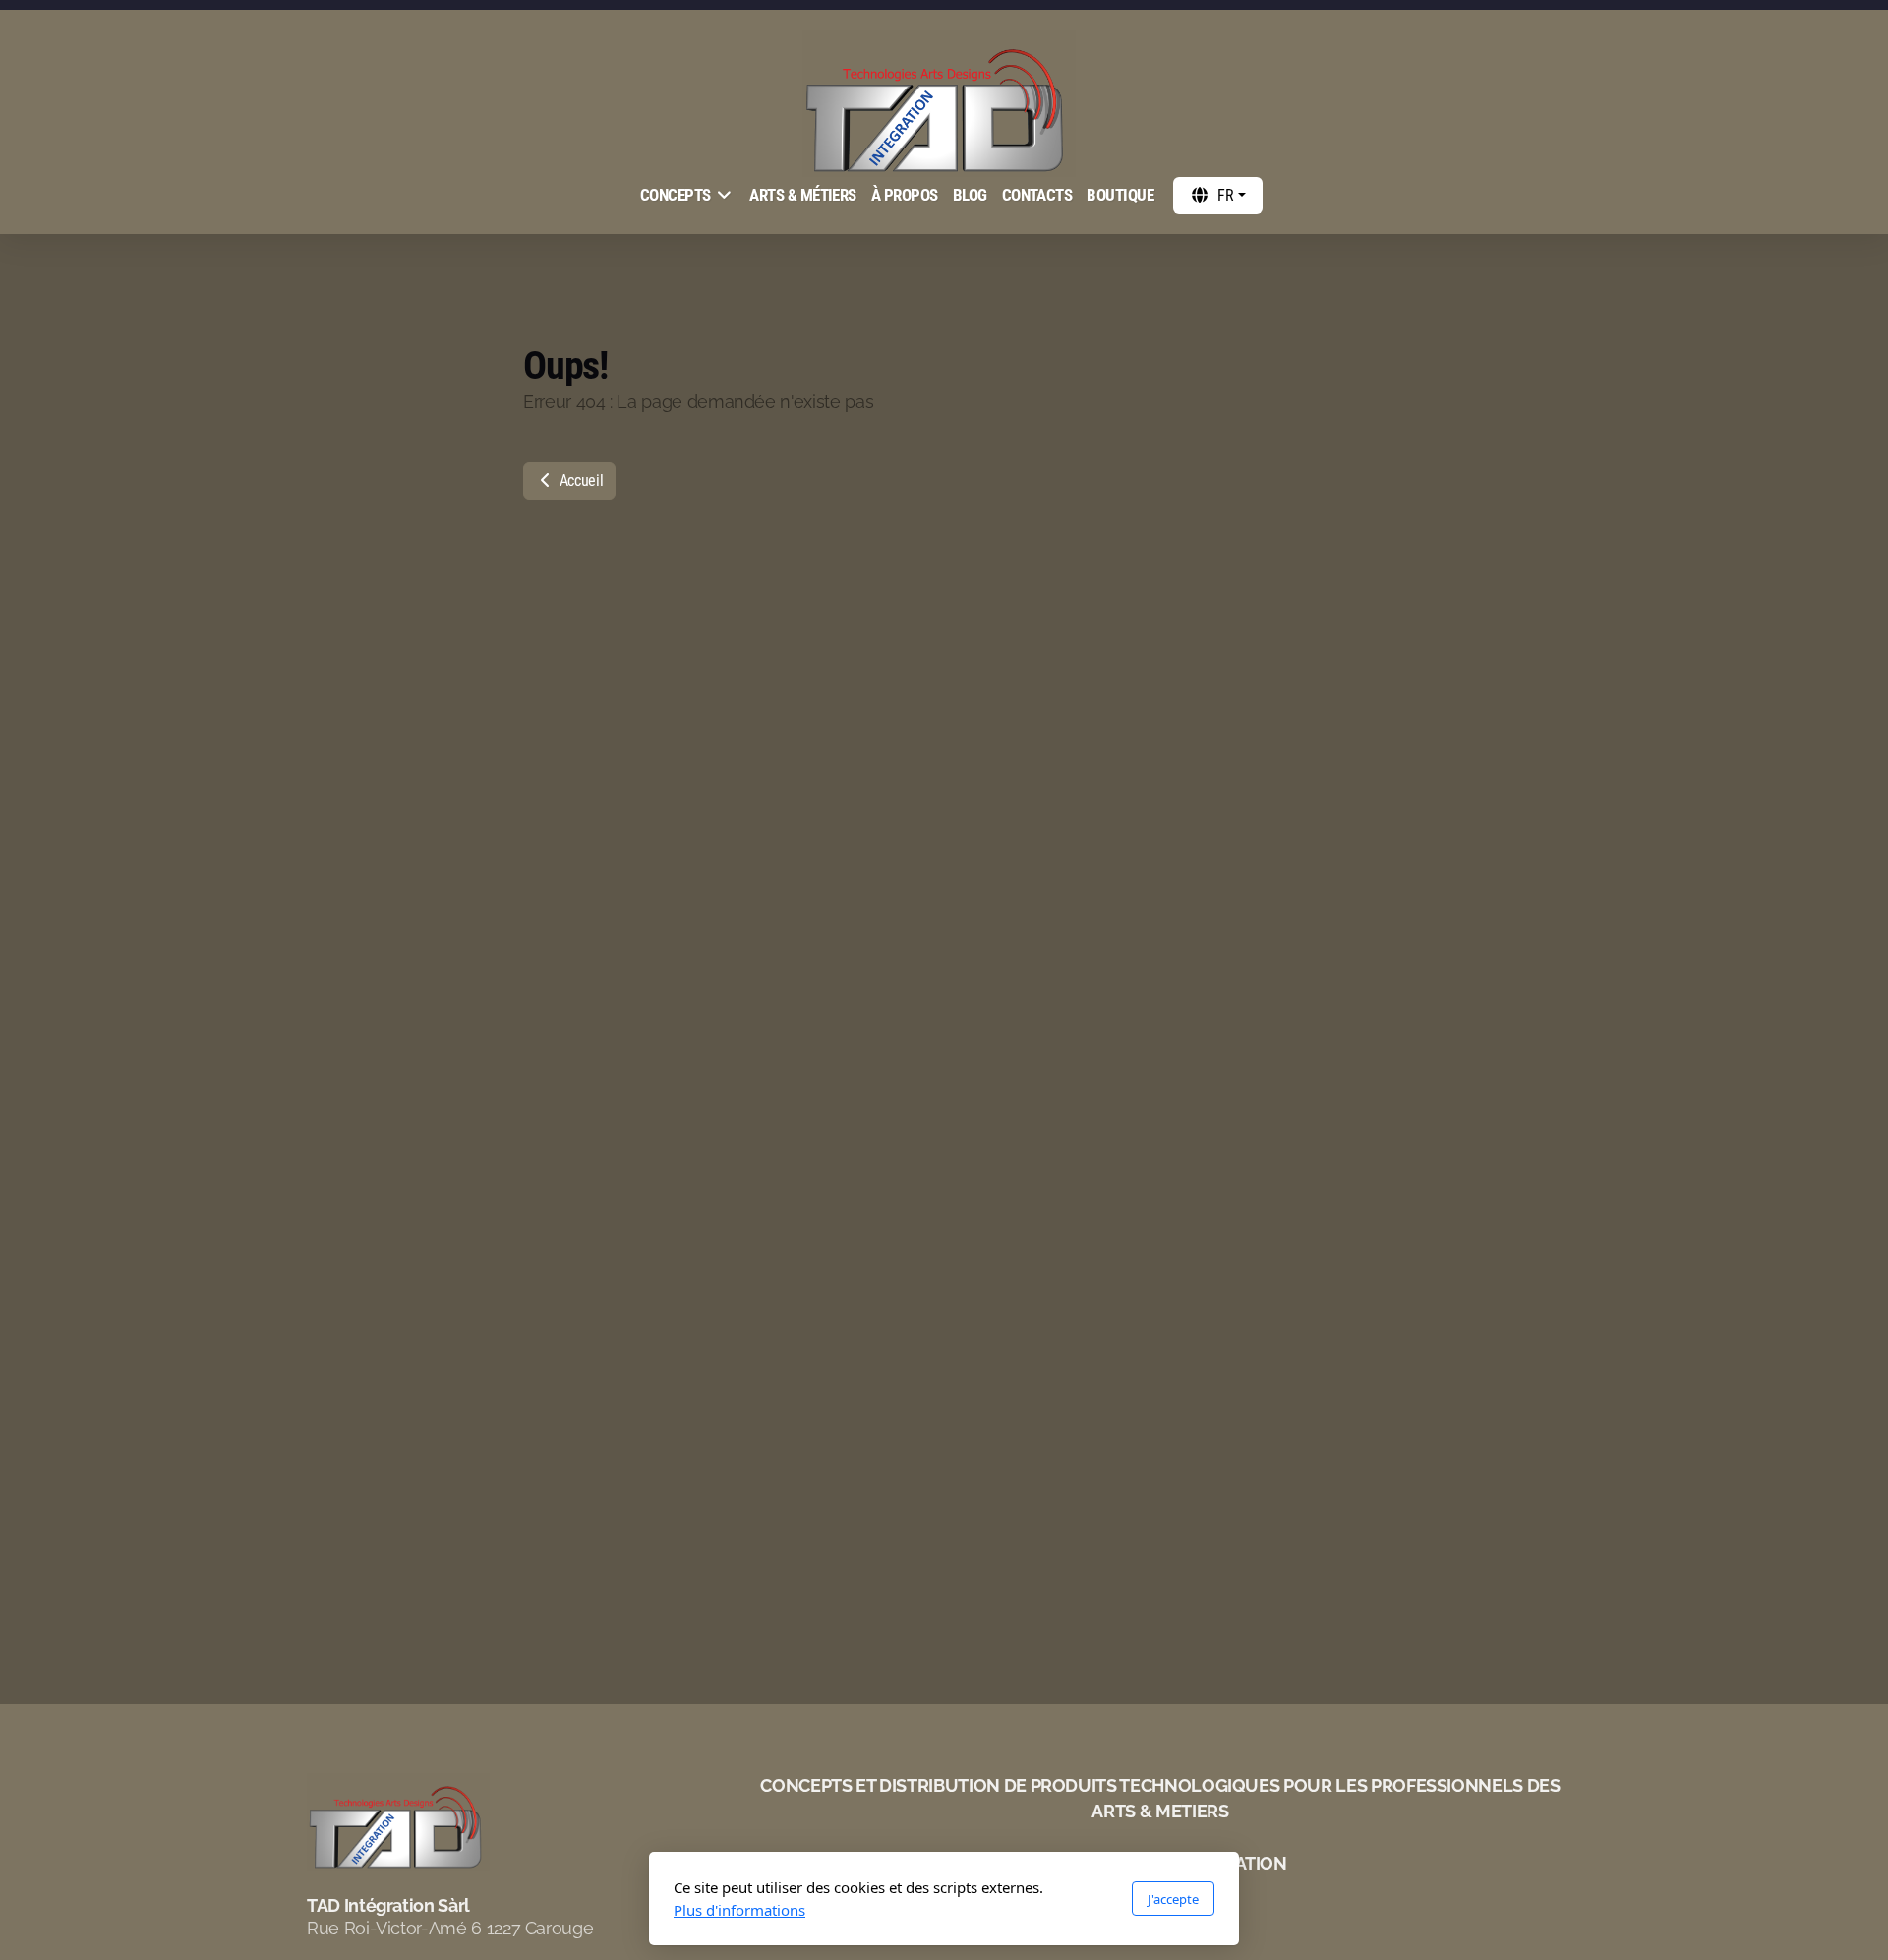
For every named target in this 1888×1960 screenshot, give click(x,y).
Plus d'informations (739, 1910)
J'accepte (1173, 1899)
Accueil (579, 480)
